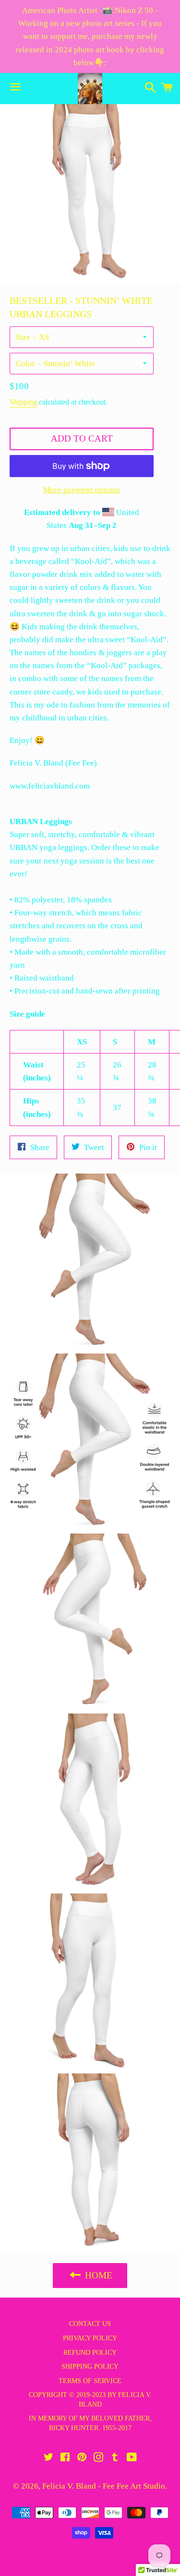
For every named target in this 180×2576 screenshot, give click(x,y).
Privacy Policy (90, 2338)
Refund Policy (90, 2353)
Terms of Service (90, 2381)
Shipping (23, 402)
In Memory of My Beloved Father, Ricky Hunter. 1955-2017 (90, 2423)
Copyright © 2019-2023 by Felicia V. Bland (90, 2400)
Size (23, 337)
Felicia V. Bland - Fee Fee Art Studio (104, 2486)
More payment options (82, 490)
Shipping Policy (90, 2366)
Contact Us (90, 2324)
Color (25, 364)
